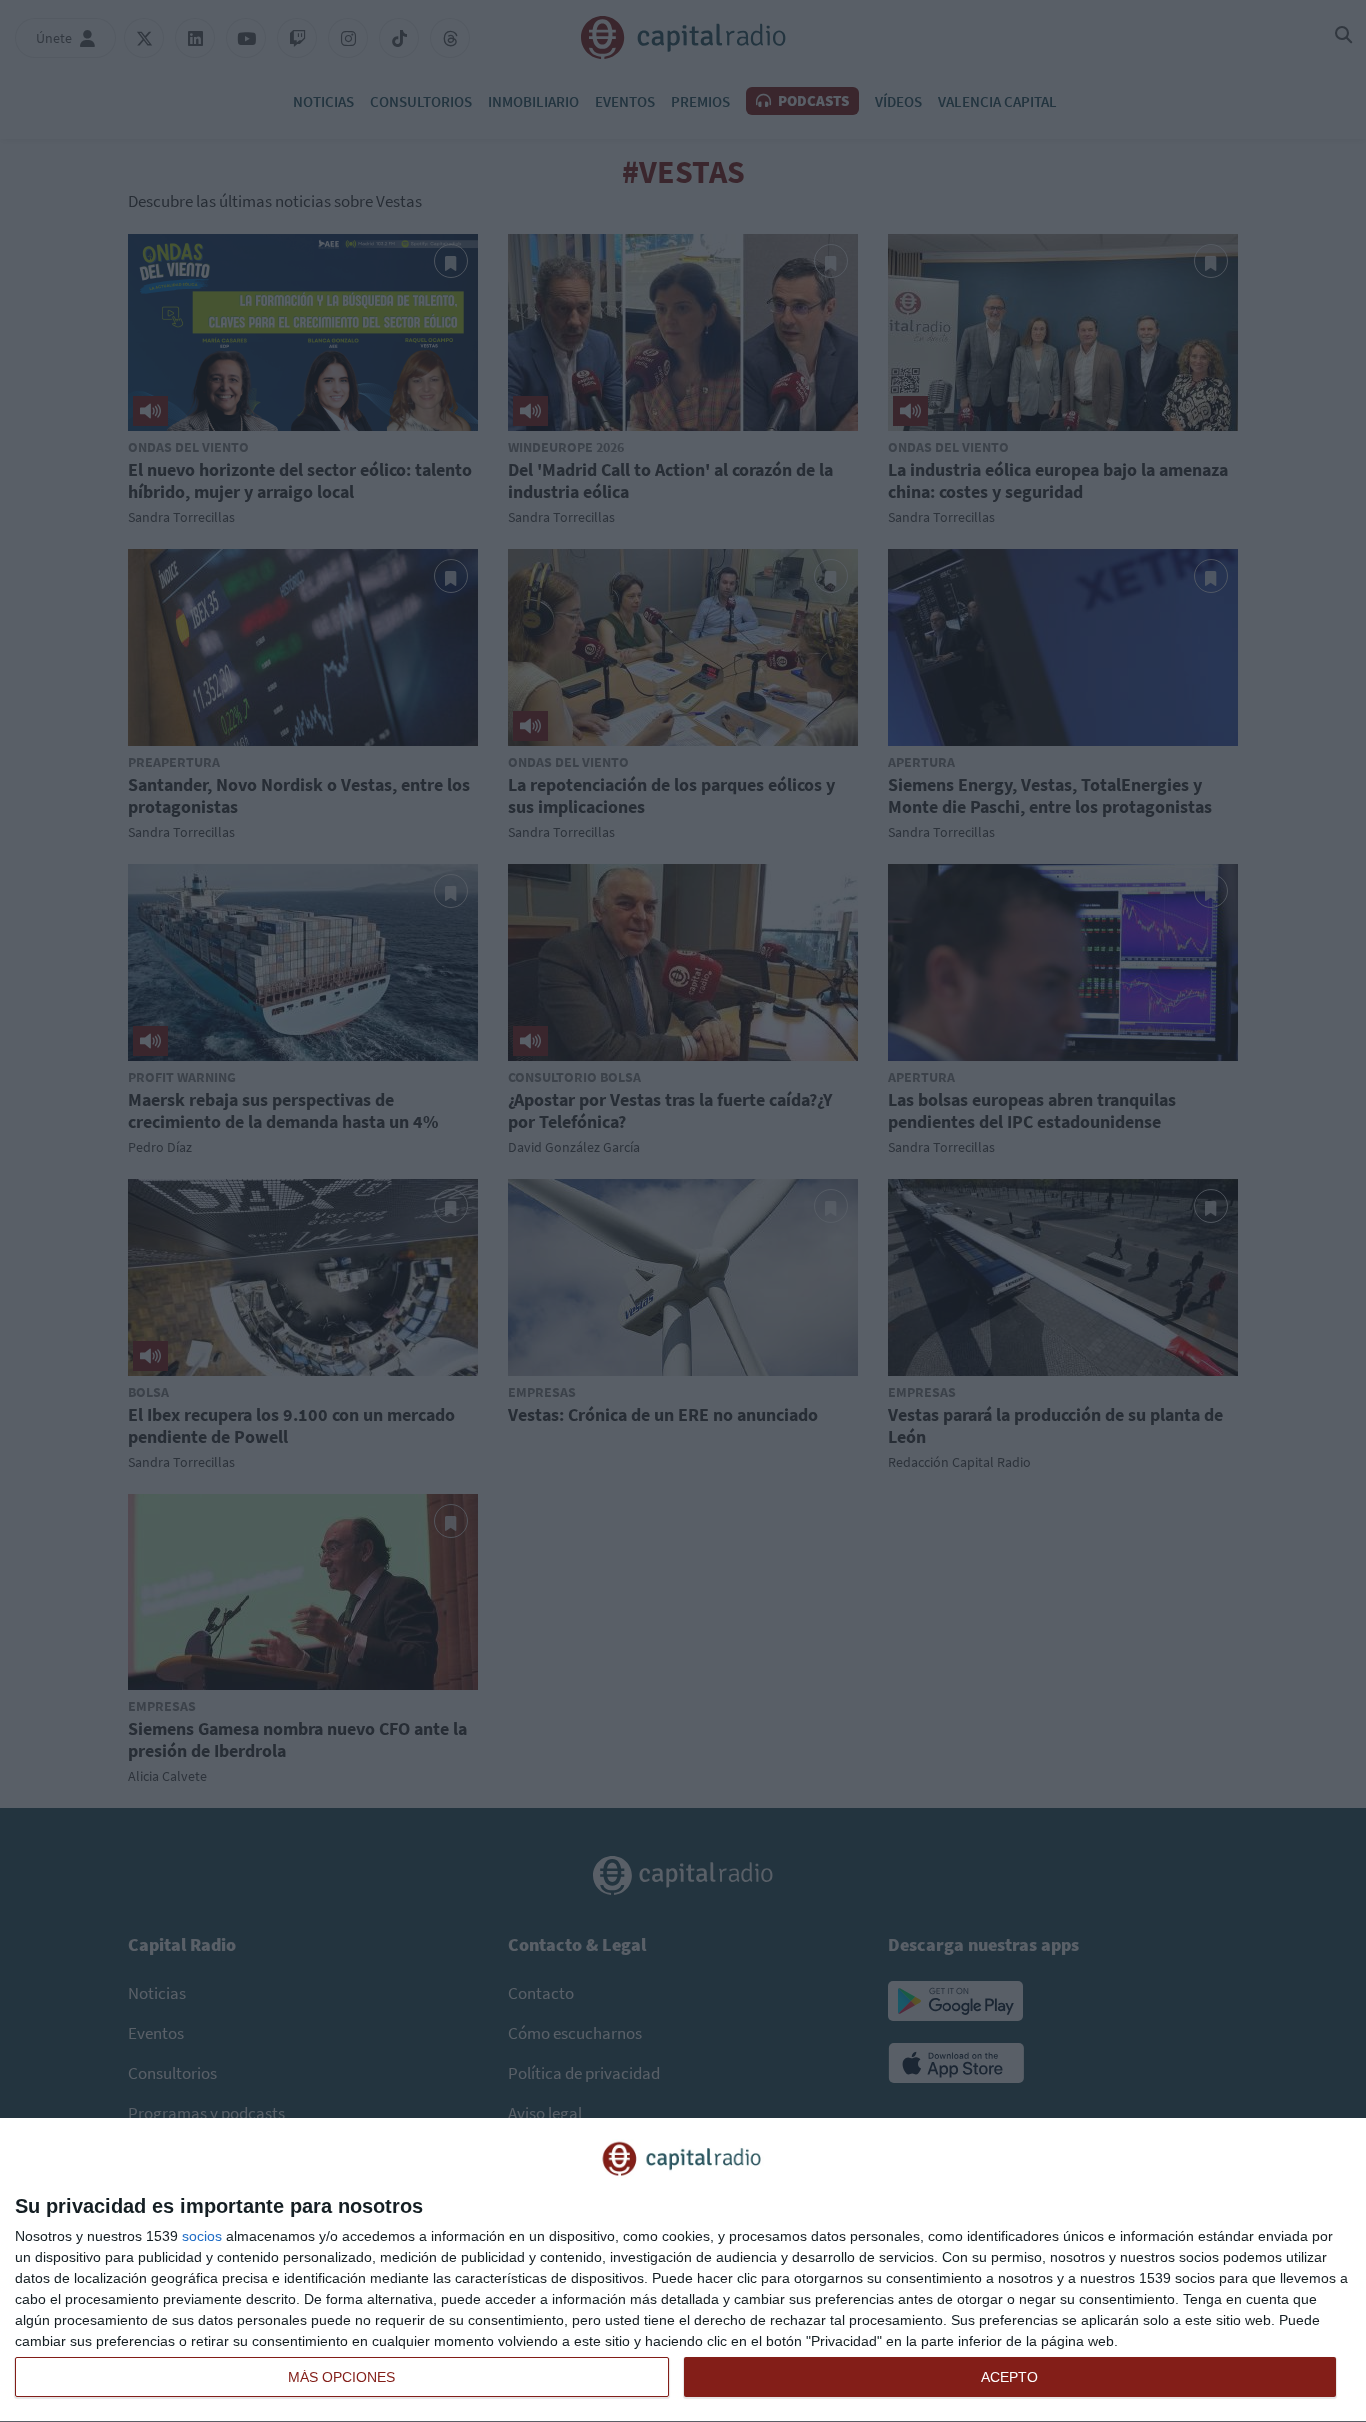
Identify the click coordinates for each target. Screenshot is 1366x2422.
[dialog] (683, 2270)
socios (202, 2236)
